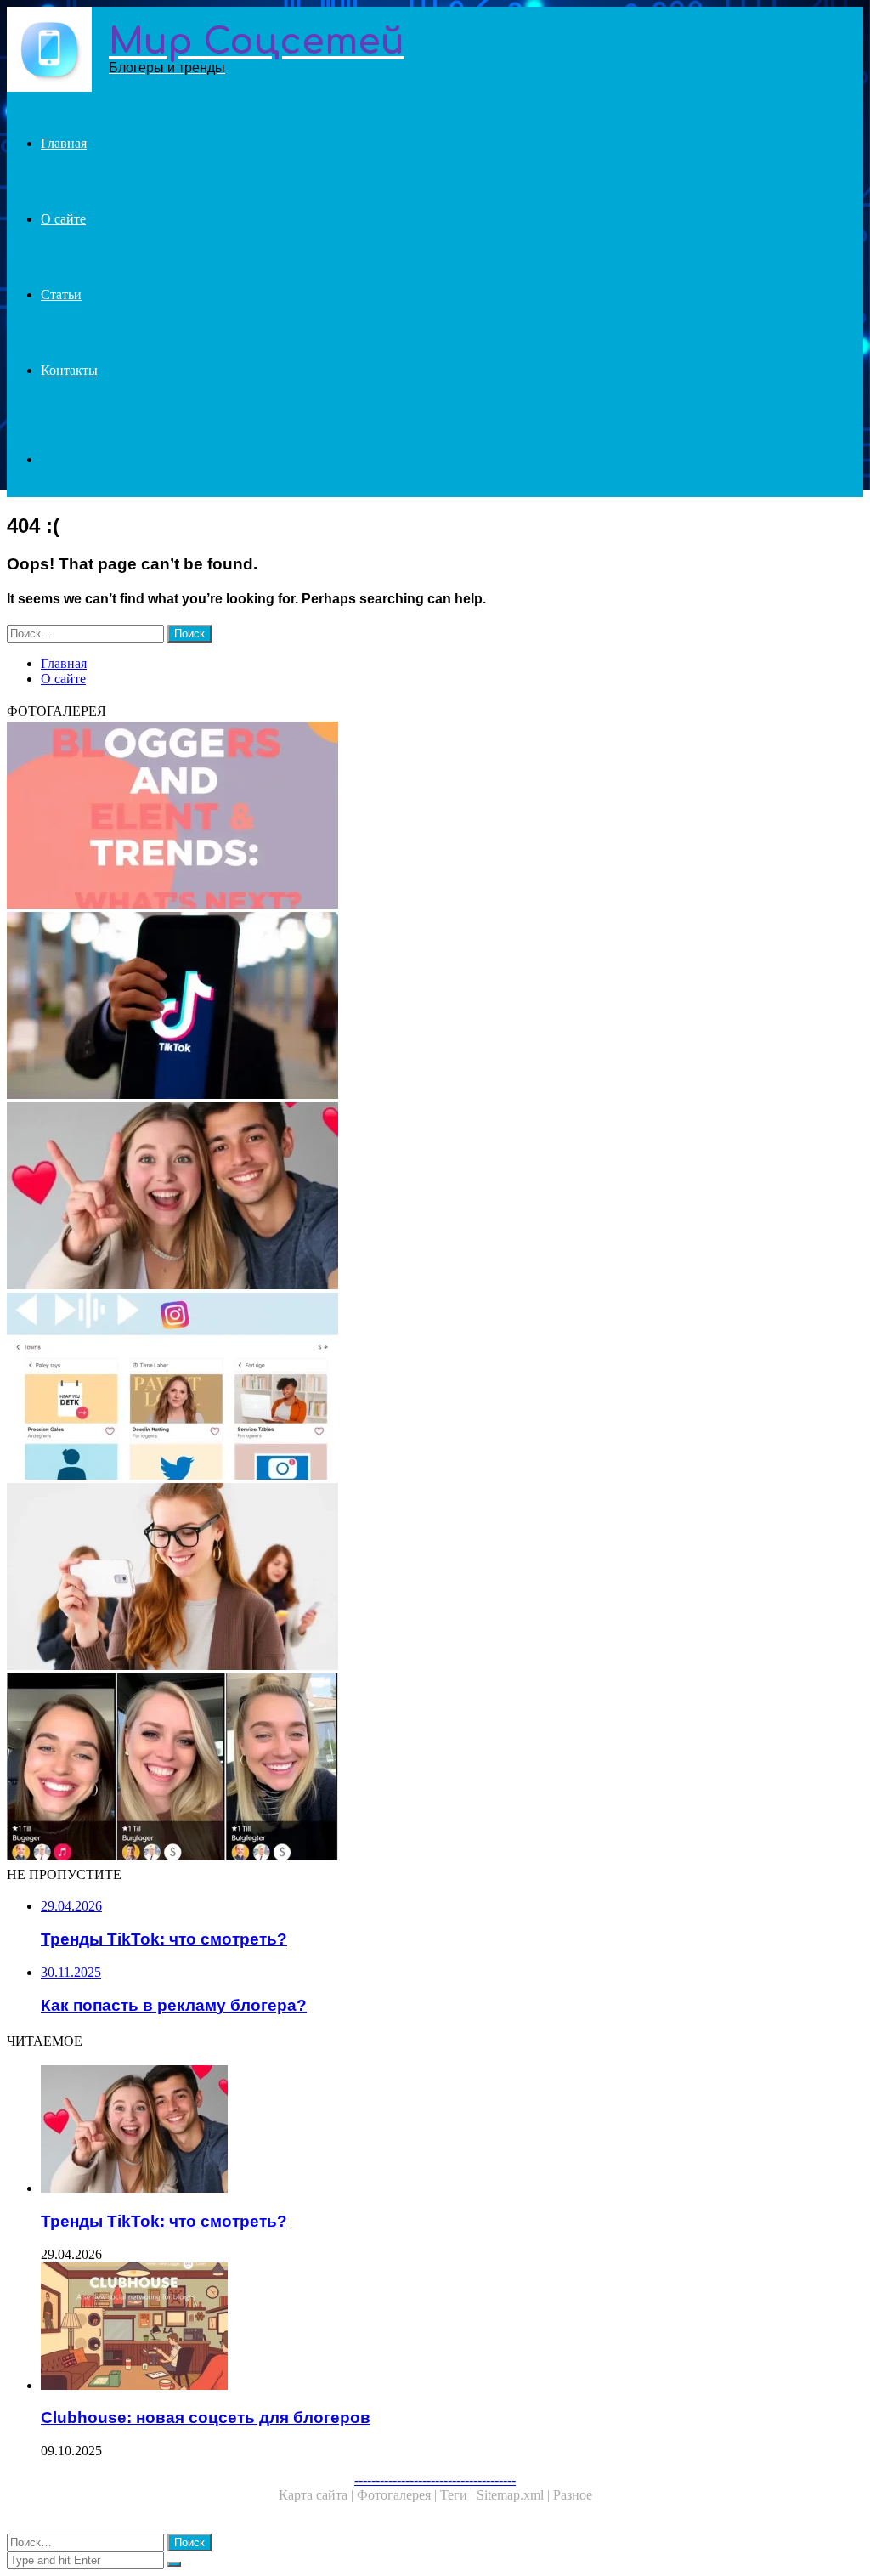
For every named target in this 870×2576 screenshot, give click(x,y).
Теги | (458, 2495)
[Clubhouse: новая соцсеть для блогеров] (452, 2328)
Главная (64, 143)
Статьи (61, 294)
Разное (573, 2495)
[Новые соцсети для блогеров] (435, 1388)
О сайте (63, 219)
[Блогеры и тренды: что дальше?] (435, 817)
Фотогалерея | (398, 2495)
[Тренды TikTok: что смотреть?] (435, 1197)
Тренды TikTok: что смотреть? (164, 2221)
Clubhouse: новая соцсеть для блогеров (206, 2417)
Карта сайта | (318, 2495)
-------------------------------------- (435, 2480)
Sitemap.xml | (515, 2495)
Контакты (69, 370)
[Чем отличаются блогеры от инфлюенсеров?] (435, 1578)
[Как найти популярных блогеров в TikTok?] (435, 1769)
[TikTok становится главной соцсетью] (435, 1007)
